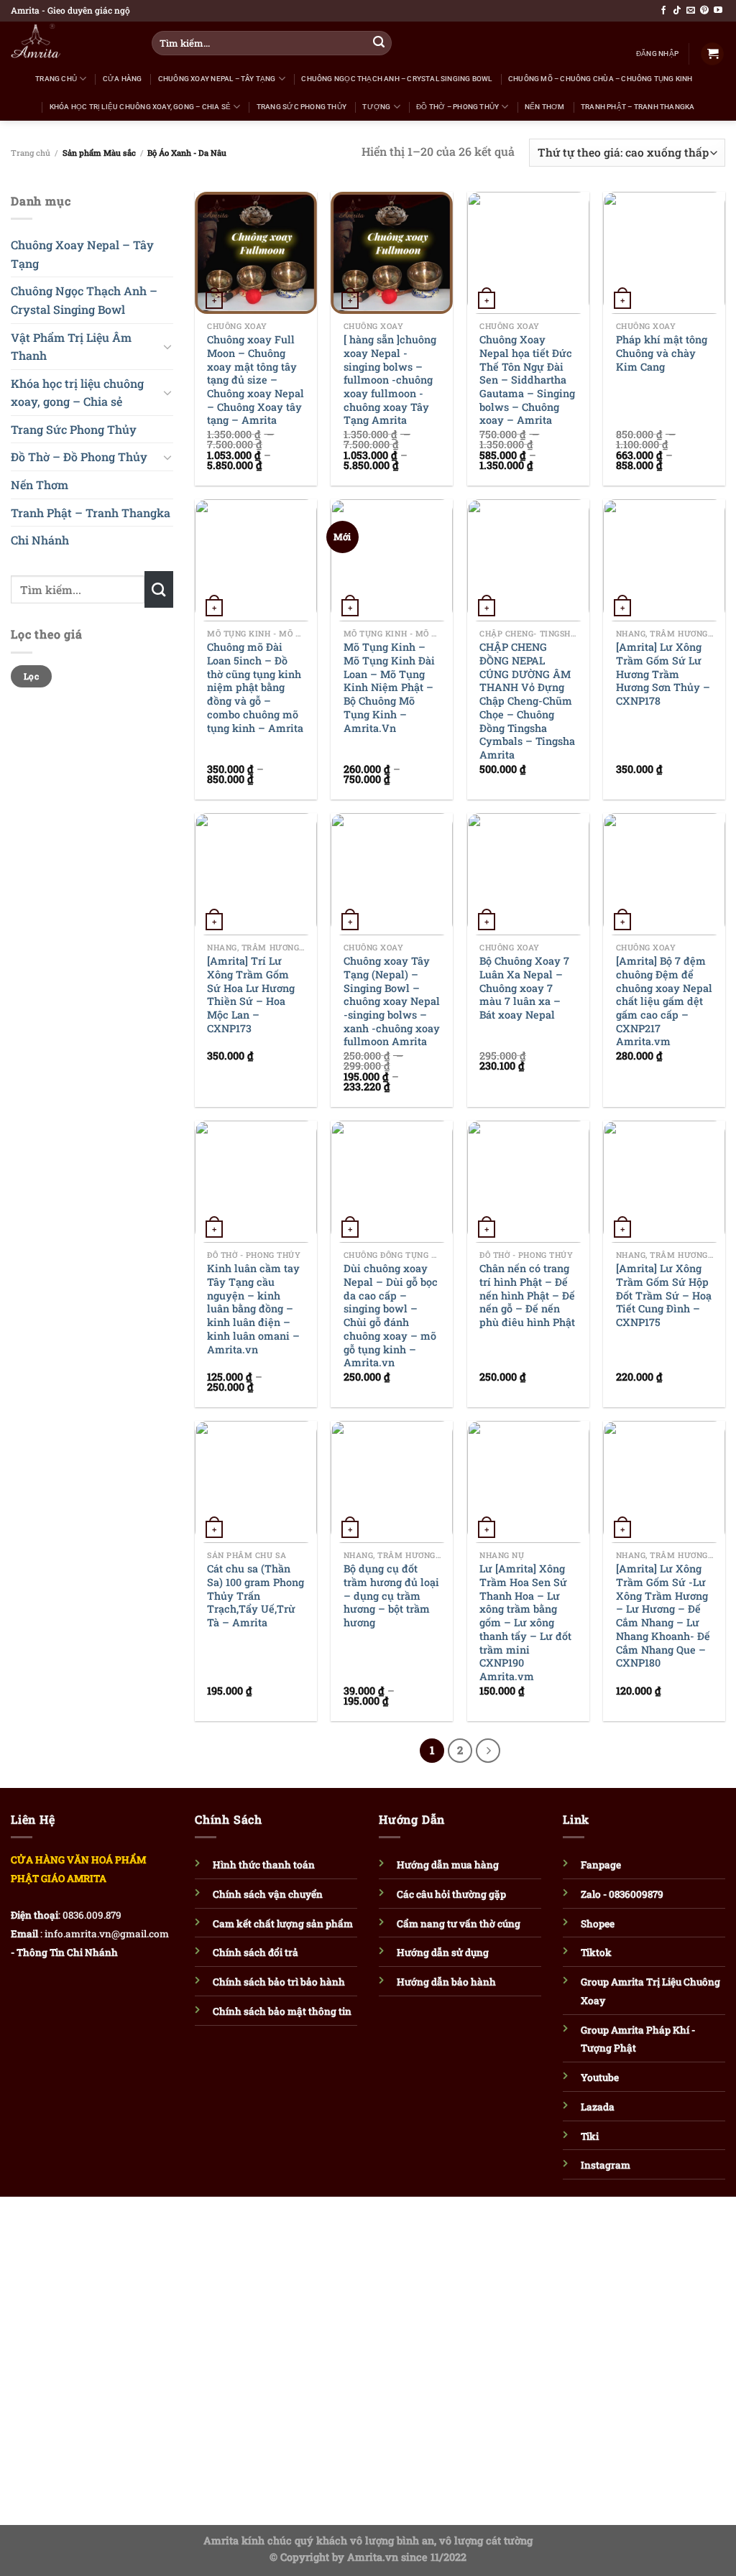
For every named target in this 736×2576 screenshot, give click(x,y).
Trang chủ (31, 153)
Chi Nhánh (40, 541)
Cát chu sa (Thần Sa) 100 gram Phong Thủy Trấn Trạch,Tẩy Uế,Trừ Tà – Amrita (256, 1596)
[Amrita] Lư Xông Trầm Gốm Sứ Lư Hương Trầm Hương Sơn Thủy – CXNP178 (663, 674)
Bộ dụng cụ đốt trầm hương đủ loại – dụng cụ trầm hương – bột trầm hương (391, 1596)
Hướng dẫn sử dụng (443, 1952)
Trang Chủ (56, 79)
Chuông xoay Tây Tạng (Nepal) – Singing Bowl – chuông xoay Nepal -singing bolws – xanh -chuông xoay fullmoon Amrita (392, 1001)
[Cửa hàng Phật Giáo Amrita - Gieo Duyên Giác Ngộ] (65, 43)
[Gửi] (379, 43)
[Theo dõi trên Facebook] (663, 11)
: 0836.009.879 (90, 1915)
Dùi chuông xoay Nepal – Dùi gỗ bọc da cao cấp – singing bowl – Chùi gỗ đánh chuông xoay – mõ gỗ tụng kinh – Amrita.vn (391, 1316)
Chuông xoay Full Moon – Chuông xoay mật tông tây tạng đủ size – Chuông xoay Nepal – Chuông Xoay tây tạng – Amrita (256, 380)
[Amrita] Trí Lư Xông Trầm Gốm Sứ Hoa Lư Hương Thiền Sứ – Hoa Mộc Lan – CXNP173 (251, 995)
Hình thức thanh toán (264, 1865)
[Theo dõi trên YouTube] (718, 11)
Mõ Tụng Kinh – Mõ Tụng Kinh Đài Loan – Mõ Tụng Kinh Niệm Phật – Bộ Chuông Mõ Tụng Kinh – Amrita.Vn (389, 687)
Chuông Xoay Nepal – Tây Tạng (217, 79)
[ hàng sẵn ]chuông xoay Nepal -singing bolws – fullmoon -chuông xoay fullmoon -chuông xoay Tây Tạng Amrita (390, 380)
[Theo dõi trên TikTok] (677, 11)
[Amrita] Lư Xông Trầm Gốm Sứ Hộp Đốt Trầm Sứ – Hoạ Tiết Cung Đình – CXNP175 (664, 1296)
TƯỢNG (376, 107)
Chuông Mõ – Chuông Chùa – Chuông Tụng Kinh (601, 79)
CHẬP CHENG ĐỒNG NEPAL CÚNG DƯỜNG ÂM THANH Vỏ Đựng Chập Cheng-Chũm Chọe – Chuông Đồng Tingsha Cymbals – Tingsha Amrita (527, 701)
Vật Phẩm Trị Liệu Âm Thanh (71, 347)
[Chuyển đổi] (167, 346)
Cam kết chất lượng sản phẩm (283, 1924)
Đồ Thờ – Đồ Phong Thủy (79, 457)
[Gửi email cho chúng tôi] (691, 11)
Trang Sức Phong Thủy (302, 107)
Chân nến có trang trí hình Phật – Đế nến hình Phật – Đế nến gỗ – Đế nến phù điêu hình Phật (527, 1296)
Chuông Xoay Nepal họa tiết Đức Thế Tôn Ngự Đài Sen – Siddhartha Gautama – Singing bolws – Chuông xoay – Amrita (527, 380)
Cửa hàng (123, 79)
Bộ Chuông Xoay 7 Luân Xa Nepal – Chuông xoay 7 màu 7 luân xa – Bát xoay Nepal (524, 988)
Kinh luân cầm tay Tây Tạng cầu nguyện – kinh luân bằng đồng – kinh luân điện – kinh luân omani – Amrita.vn (253, 1309)
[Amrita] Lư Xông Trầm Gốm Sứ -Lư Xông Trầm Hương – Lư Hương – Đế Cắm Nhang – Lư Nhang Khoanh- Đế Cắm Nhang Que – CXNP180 (663, 1616)
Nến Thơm (545, 107)
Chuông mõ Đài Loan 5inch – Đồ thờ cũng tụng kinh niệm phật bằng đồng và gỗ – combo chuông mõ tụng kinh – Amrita (255, 687)
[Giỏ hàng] (712, 54)
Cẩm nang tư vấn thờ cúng (459, 1924)
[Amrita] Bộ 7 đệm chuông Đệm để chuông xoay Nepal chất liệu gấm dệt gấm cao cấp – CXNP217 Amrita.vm (664, 1001)
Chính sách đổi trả (256, 1952)
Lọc (31, 676)
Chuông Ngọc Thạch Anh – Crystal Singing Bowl (396, 79)
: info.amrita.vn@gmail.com (105, 1934)
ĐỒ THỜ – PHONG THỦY (457, 107)
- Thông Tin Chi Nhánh (64, 1952)
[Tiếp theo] (488, 1751)
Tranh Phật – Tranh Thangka (638, 107)
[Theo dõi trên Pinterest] (704, 11)
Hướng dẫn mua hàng (448, 1865)
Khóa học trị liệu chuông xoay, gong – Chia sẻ (140, 107)
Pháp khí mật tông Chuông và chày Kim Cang (662, 353)
